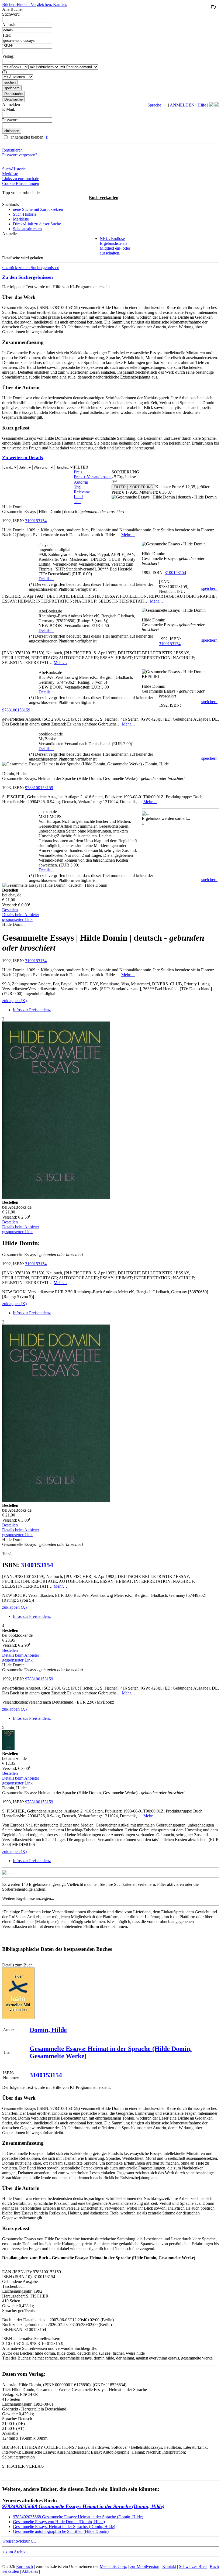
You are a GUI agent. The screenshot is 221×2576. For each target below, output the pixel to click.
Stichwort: (11, 14)
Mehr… (128, 535)
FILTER (120, 487)
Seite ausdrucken (27, 229)
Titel (78, 487)
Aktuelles (30, 2571)
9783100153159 (16, 710)
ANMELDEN (182, 105)
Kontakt (169, 2566)
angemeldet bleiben (29, 137)
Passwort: (10, 120)
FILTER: (82, 467)
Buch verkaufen (104, 197)
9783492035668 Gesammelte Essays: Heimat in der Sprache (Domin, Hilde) (83, 2506)
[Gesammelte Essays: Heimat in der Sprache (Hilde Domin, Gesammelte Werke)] (18, 2018)
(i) (46, 137)
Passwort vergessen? (20, 155)
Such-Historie (14, 169)
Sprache (154, 105)
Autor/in (81, 482)
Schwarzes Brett (193, 2566)
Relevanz (82, 492)
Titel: (6, 35)
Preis (78, 472)
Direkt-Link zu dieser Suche (37, 224)
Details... (46, 579)
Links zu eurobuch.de (21, 179)
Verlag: (8, 56)
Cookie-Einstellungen (21, 183)
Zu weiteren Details (23, 458)
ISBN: (8, 46)
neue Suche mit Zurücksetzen (38, 209)
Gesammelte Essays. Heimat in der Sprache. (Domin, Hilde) (64, 2527)
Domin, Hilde (48, 2030)
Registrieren (12, 150)
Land (78, 497)
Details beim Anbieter (21, 915)
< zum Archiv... (15, 2552)
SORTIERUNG (141, 487)
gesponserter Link (17, 919)
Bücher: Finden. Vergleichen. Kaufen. (34, 4)
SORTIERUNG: (126, 472)
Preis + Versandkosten (93, 477)
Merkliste (10, 174)
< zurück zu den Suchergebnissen (31, 268)
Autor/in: (10, 25)
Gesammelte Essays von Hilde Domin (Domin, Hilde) (59, 2522)
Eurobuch (25, 2566)
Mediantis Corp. (113, 2566)
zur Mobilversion (145, 2566)
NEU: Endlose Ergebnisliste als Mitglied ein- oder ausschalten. (115, 246)
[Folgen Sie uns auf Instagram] (217, 105)
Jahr (77, 502)
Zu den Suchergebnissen (27, 277)
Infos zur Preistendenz (32, 1010)
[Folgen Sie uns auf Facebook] (211, 105)
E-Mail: (9, 109)
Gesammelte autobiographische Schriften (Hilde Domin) (61, 2531)
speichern (209, 588)
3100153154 (36, 521)
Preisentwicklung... (20, 2541)
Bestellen (10, 910)
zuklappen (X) (14, 1001)
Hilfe (202, 105)
